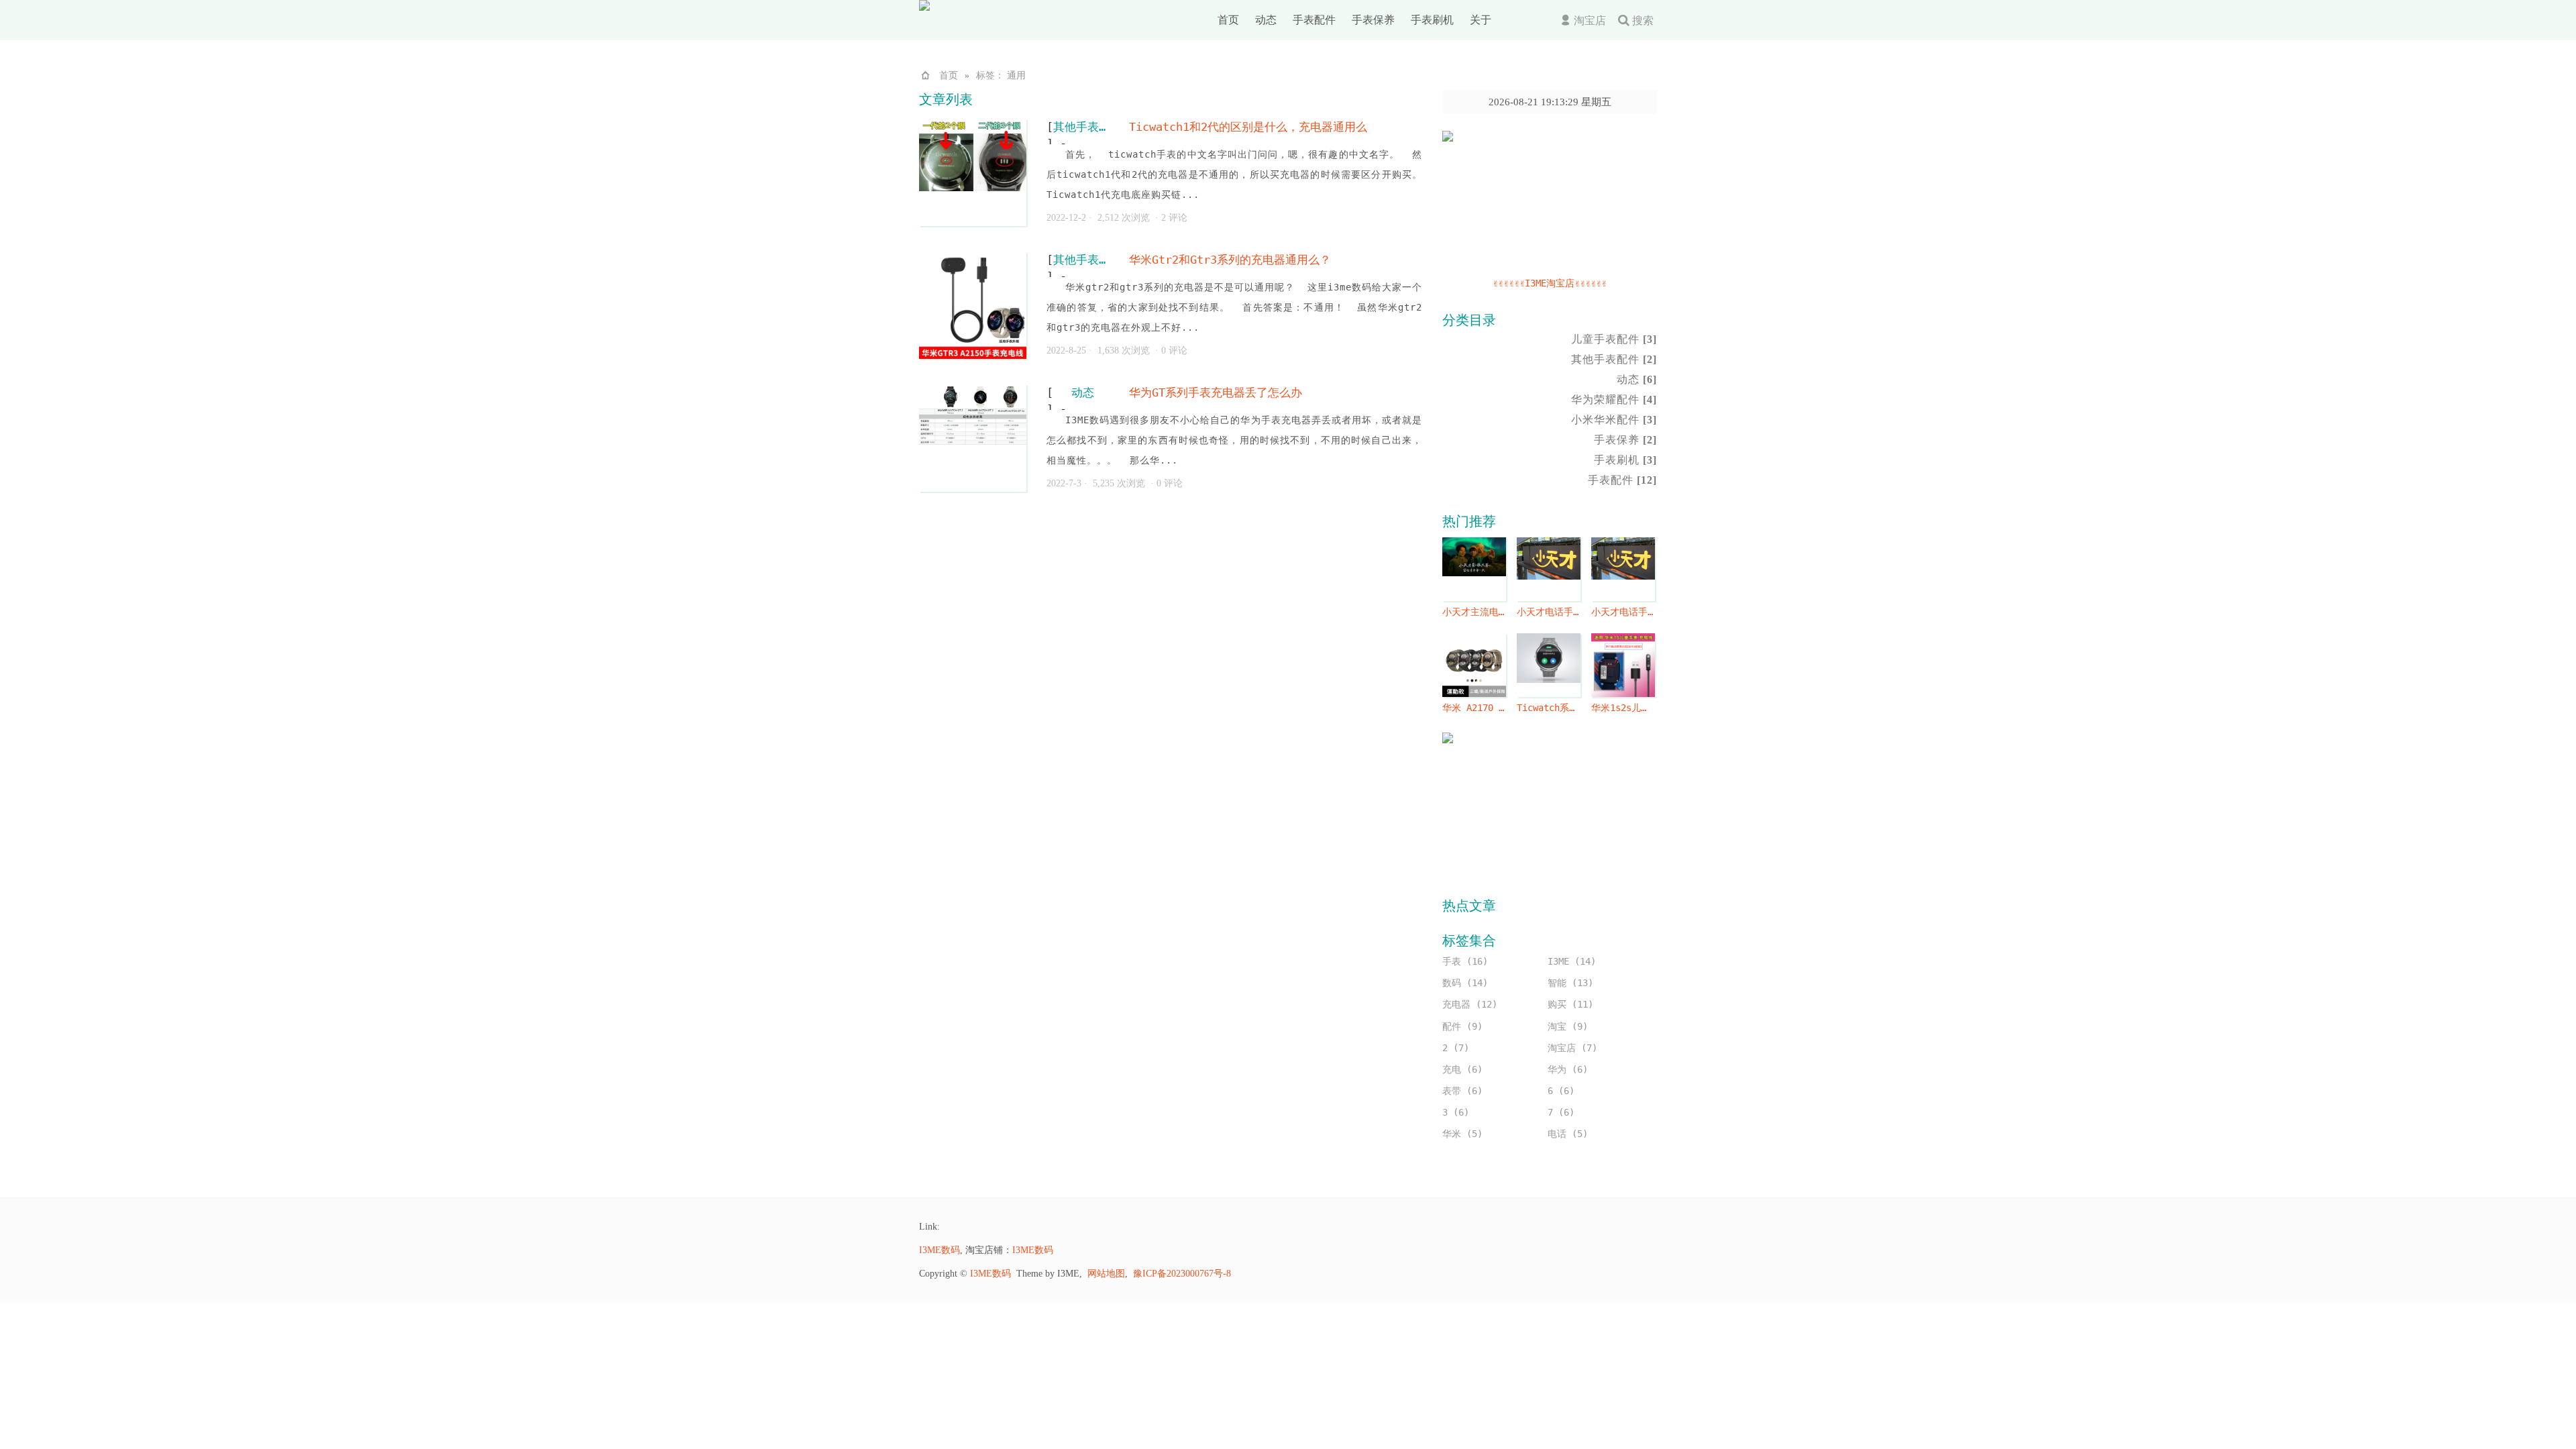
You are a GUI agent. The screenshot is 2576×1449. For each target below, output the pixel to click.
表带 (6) (1462, 1091)
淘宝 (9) (1568, 1026)
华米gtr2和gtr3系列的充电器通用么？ (1230, 260)
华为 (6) (1568, 1069)
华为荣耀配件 (1614, 399)
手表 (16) (1465, 961)
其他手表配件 (1083, 127)
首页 (1228, 20)
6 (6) (1561, 1091)
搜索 (1643, 20)
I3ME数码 (940, 1250)
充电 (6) (1462, 1069)
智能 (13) (1570, 983)
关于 (1481, 20)
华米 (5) (1462, 1134)
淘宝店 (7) (1572, 1048)
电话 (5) (1568, 1134)
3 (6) (1456, 1112)
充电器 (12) (1470, 1004)
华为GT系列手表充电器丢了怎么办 (1216, 392)
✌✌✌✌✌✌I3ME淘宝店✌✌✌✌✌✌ (1550, 283)
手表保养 (1373, 20)
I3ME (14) (1572, 961)
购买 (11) (1570, 1004)
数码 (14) (1465, 983)
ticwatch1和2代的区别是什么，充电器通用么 (1248, 127)
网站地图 (1106, 1274)
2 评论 (1174, 218)
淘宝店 (1590, 20)
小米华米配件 (1614, 420)
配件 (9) (1462, 1026)
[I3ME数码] (979, 7)
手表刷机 (1432, 20)
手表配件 (1314, 20)
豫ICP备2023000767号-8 (1182, 1274)
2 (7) (1456, 1048)
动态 (1266, 20)
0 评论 (1174, 351)
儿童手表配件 (1614, 339)
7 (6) (1561, 1112)
